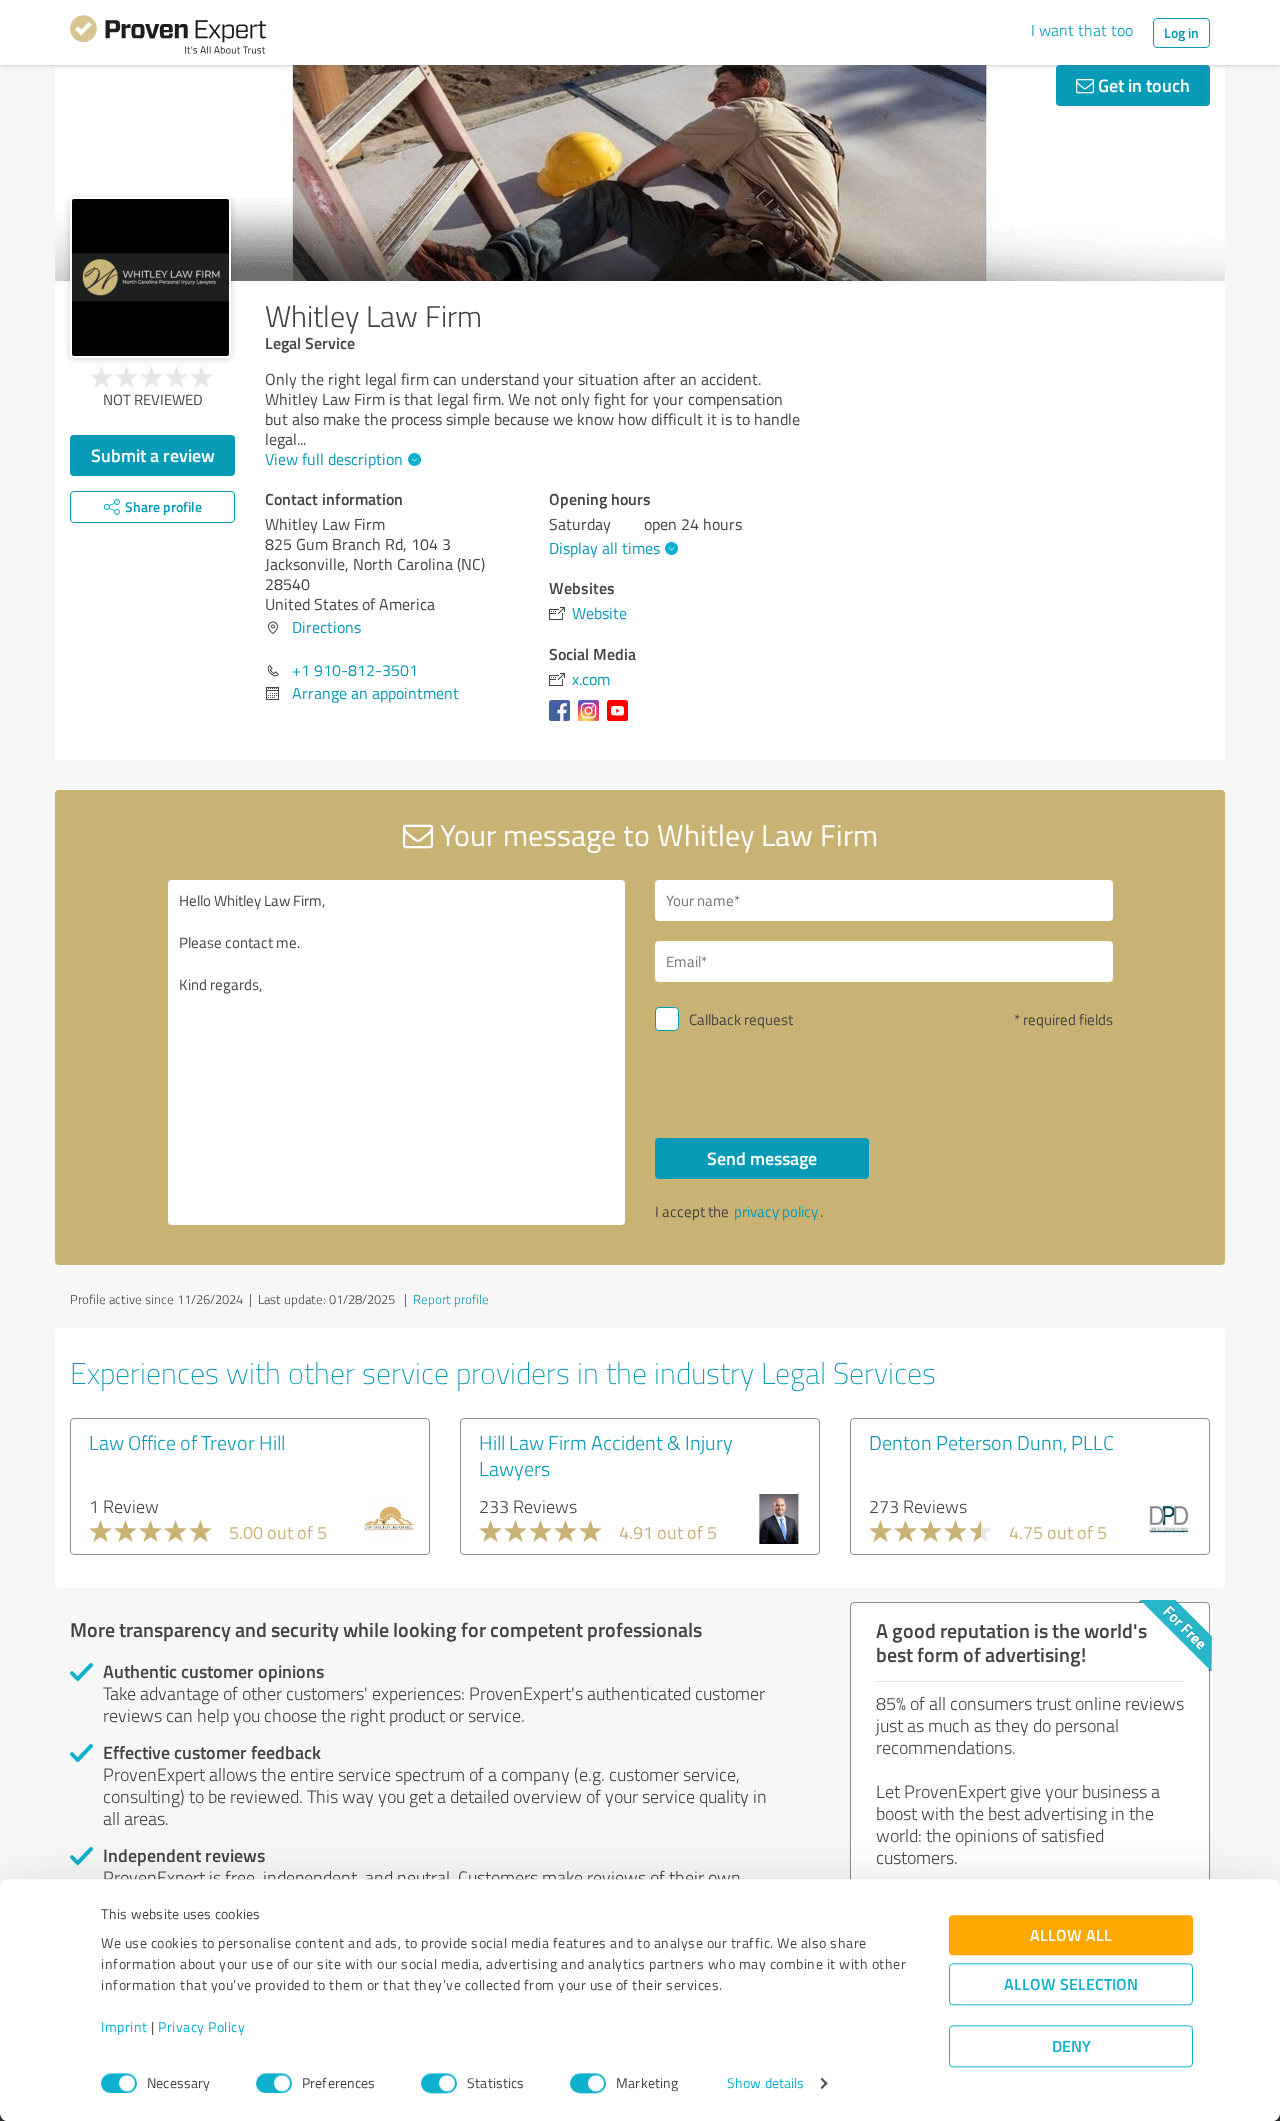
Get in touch (1142, 85)
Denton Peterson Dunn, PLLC (991, 1442)
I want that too (1082, 30)
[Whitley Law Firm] (150, 277)
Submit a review (153, 455)
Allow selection (1071, 1984)
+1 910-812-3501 (355, 670)
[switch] (274, 2083)
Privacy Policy (201, 2027)
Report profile (451, 1299)
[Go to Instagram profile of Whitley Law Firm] (592, 720)
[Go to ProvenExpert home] (168, 38)
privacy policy (776, 1211)
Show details (765, 2083)
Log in (1181, 32)
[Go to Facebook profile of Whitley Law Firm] (563, 720)
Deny (1071, 2046)
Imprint (124, 2027)
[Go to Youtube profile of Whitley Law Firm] (621, 720)
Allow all (1071, 1935)
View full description (334, 459)
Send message (762, 1158)
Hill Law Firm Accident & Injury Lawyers (606, 1455)
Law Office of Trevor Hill (187, 1442)
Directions (326, 627)
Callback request (741, 1019)
